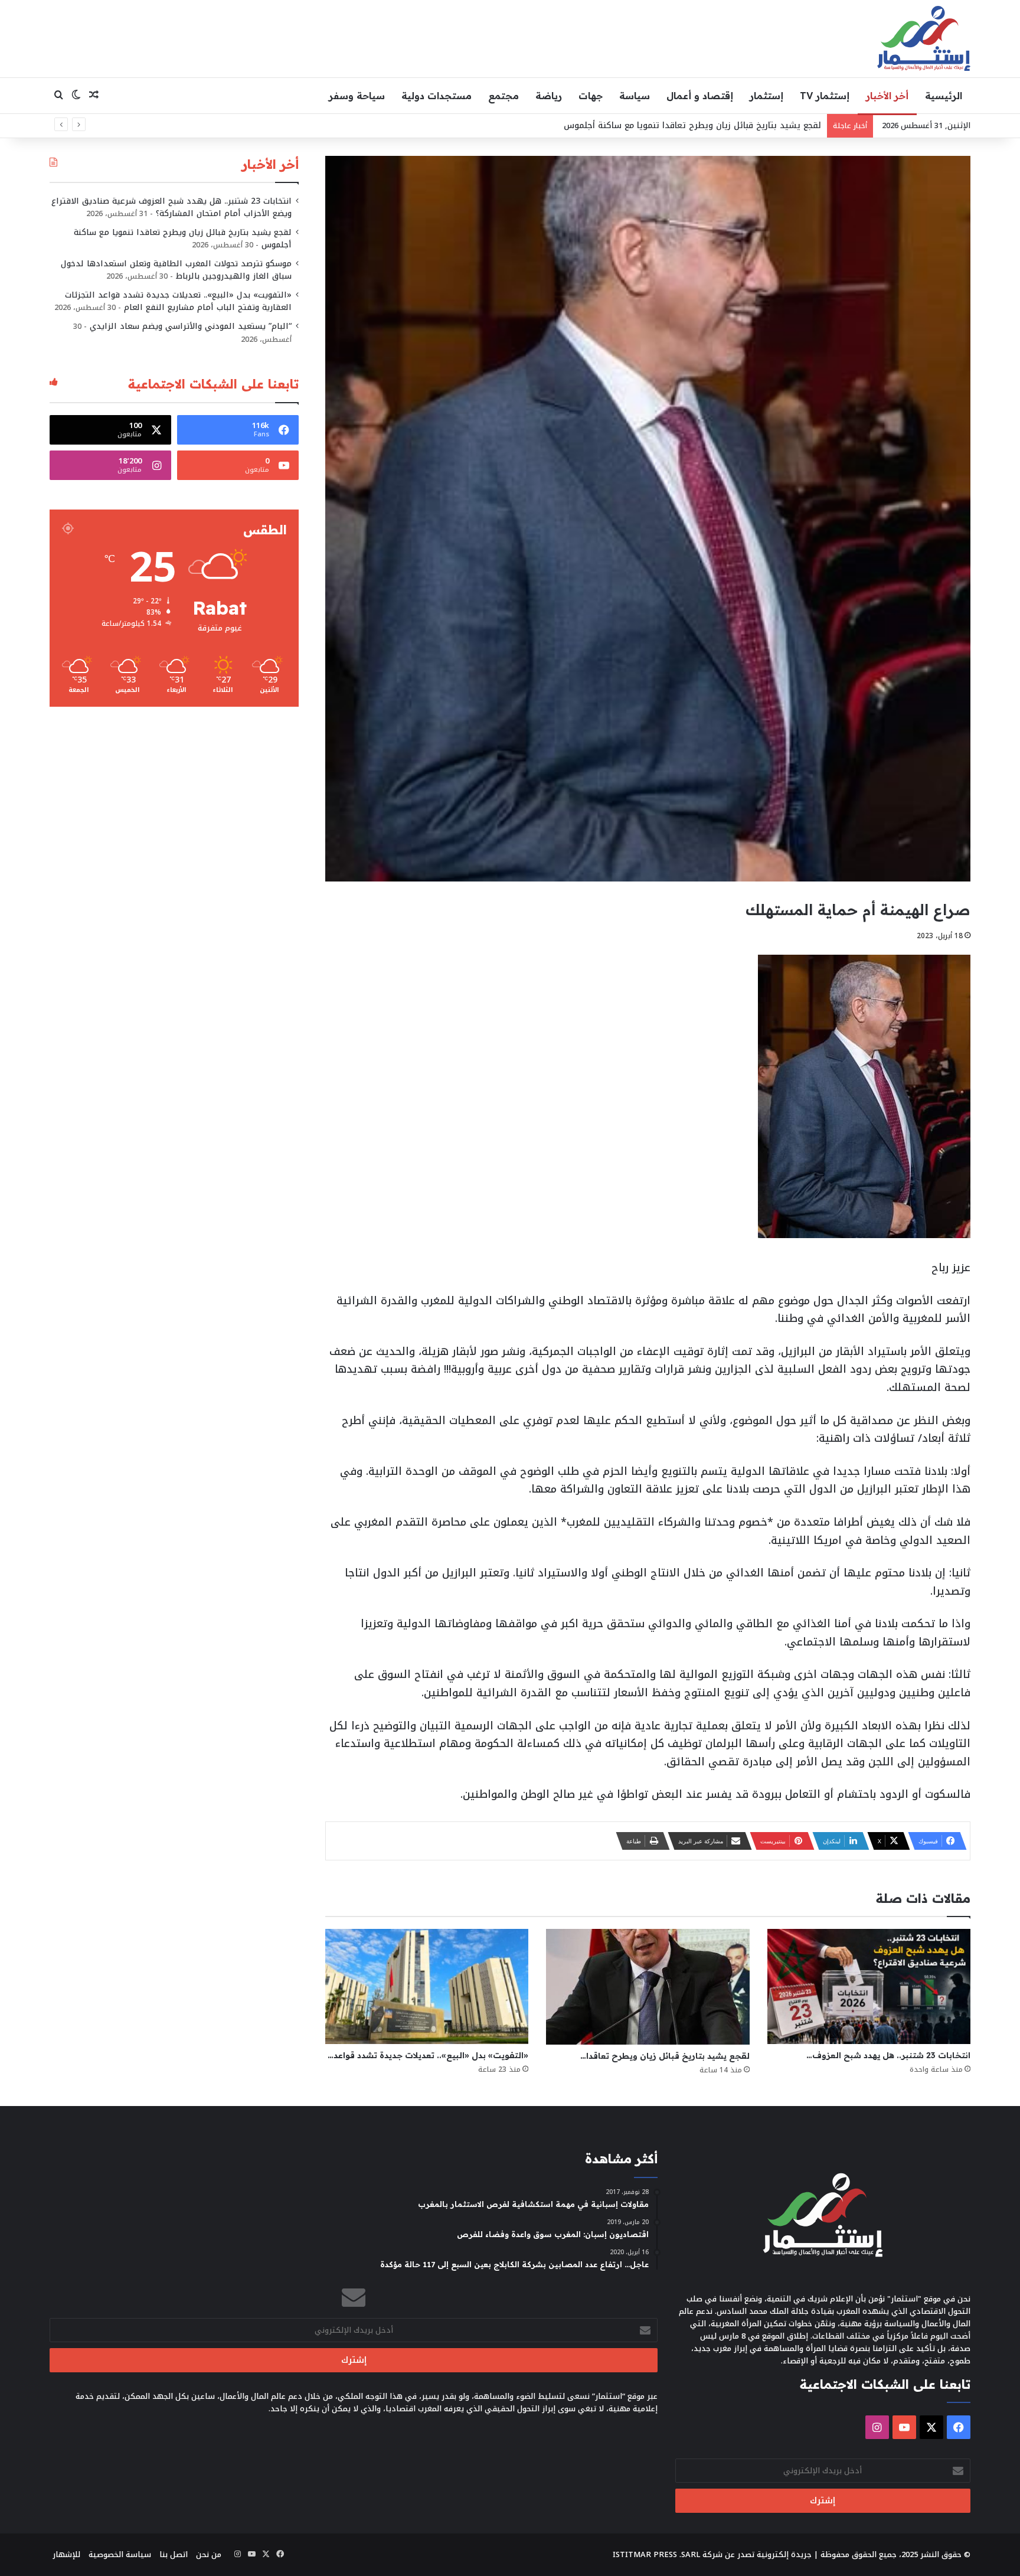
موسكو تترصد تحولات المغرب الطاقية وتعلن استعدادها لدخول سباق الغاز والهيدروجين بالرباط (176, 270)
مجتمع (504, 96)
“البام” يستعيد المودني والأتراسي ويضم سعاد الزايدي (191, 326)
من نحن (209, 2554)
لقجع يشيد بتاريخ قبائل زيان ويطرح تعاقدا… (665, 2056)
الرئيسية (944, 96)
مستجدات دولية (437, 96)
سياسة (635, 96)
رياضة (549, 96)
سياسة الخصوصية (120, 2554)
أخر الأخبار (887, 96)
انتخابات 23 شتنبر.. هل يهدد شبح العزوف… (888, 2055)
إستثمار (766, 96)
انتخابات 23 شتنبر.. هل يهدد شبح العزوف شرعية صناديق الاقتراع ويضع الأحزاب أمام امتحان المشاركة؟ (171, 207)
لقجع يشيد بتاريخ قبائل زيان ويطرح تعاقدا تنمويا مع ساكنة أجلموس (183, 239)
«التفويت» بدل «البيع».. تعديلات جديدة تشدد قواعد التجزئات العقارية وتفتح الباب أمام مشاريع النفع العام (178, 301)
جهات (591, 96)
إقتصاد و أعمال (700, 96)
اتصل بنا (174, 2554)
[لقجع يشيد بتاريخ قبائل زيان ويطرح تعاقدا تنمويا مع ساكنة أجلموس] (648, 1987)
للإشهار (66, 2554)
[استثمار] (924, 38)
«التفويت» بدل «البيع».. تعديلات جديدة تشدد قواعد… (428, 2055)
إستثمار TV (825, 96)
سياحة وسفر (357, 96)
